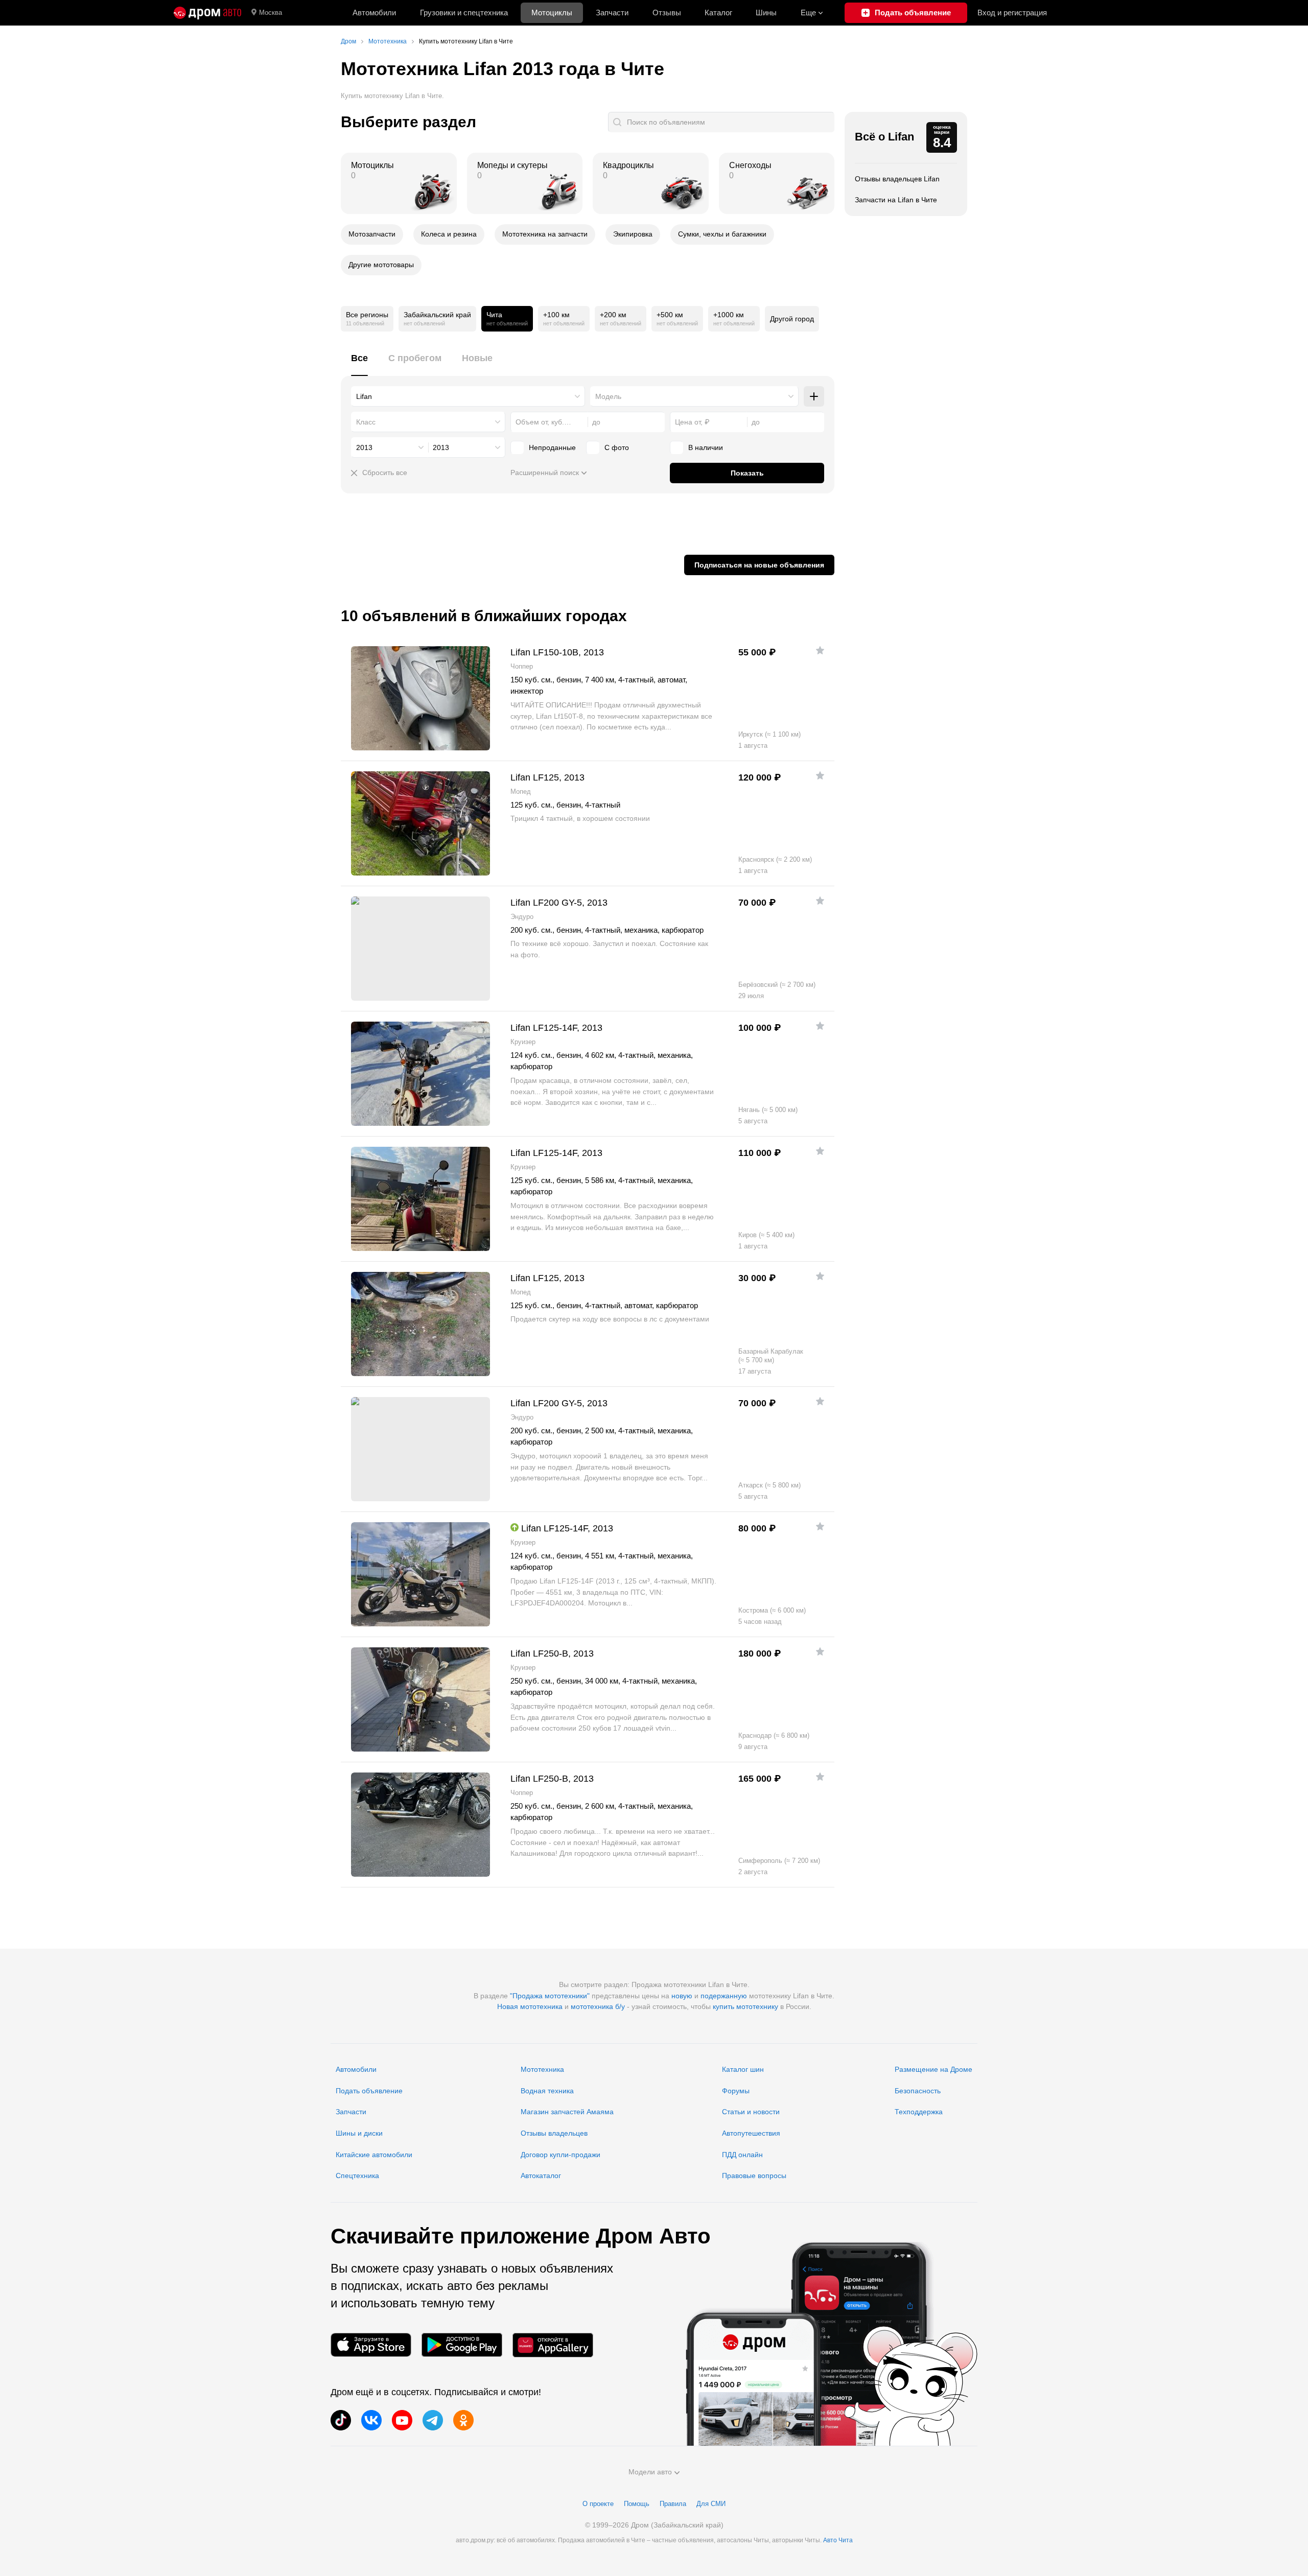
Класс (366, 422)
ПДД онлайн (742, 2155)
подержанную (724, 1996)
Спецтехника (357, 2176)
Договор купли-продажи (560, 2155)
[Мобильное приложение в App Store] (371, 2345)
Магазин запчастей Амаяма (567, 2112)
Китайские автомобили (374, 2155)
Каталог (718, 13)
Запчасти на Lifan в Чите (896, 200)
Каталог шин (743, 2069)
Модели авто (650, 2472)
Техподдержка (919, 2112)
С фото (617, 447)
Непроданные (552, 447)
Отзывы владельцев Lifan (897, 179)
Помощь (637, 2504)
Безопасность (918, 2091)
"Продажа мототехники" (550, 1996)
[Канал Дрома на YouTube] (402, 2420)
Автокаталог (541, 2176)
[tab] (359, 364)
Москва (271, 13)
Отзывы (667, 13)
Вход (1012, 13)
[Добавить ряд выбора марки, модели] (814, 396)
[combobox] (468, 396)
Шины (766, 13)
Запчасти (612, 13)
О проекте (598, 2504)
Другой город (792, 319)
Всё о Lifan (884, 137)
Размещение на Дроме (933, 2069)
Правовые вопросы (754, 2176)
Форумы (736, 2091)
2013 (364, 447)
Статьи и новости (751, 2112)
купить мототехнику (745, 2006)
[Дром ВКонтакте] (371, 2420)
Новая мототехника (530, 2006)
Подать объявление (369, 2091)
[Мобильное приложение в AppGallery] (553, 2345)
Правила (673, 2504)
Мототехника (542, 2069)
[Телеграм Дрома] (433, 2420)
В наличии (706, 447)
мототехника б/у (598, 2006)
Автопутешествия (751, 2133)
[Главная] (207, 13)
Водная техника (547, 2091)
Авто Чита (838, 2540)
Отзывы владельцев (554, 2133)
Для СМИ (711, 2504)
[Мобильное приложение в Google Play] (462, 2345)
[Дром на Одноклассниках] (463, 2420)
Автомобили (374, 13)
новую (682, 1996)
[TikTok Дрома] (341, 2420)
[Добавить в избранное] (820, 650)
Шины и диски (359, 2133)
